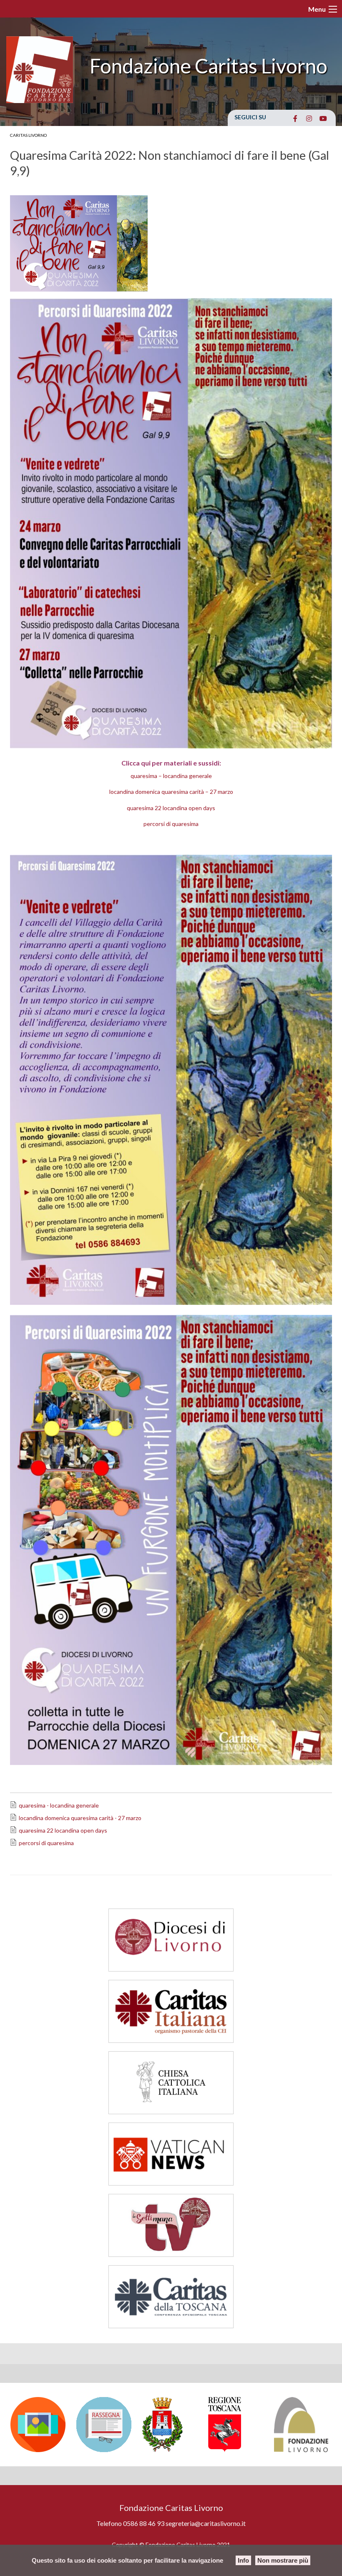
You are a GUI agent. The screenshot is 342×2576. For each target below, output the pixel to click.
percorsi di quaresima (171, 824)
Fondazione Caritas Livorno (209, 66)
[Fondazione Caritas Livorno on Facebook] (295, 118)
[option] (39, 2425)
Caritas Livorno (28, 135)
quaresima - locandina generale (59, 1805)
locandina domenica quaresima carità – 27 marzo (171, 792)
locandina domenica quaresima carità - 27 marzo (80, 1818)
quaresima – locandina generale (171, 776)
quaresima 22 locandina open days (171, 808)
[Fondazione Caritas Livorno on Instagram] (309, 118)
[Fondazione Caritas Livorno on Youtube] (323, 118)
